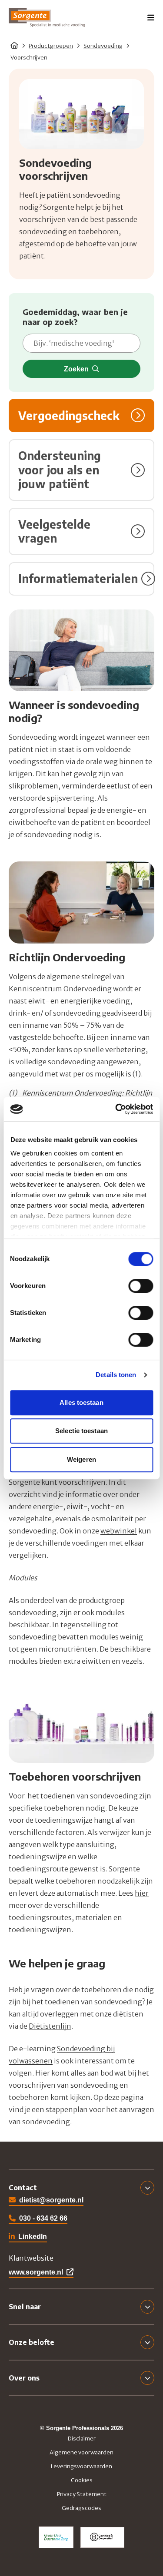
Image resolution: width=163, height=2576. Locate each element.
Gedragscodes (81, 2508)
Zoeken (76, 369)
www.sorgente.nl (36, 2272)
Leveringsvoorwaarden (81, 2466)
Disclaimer (82, 2439)
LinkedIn (28, 2237)
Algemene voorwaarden (81, 2452)
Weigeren (81, 1459)
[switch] (141, 1286)
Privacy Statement (82, 2494)
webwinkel (119, 1531)
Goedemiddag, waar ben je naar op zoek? (75, 317)
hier (142, 1893)
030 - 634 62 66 (43, 2218)
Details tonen (116, 1375)
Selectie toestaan (81, 1431)
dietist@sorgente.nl (51, 2200)
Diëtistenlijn (50, 2026)
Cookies (82, 2480)
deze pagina (124, 2097)
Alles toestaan (81, 1402)
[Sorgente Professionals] (47, 17)
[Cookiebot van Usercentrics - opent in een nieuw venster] (116, 1109)
